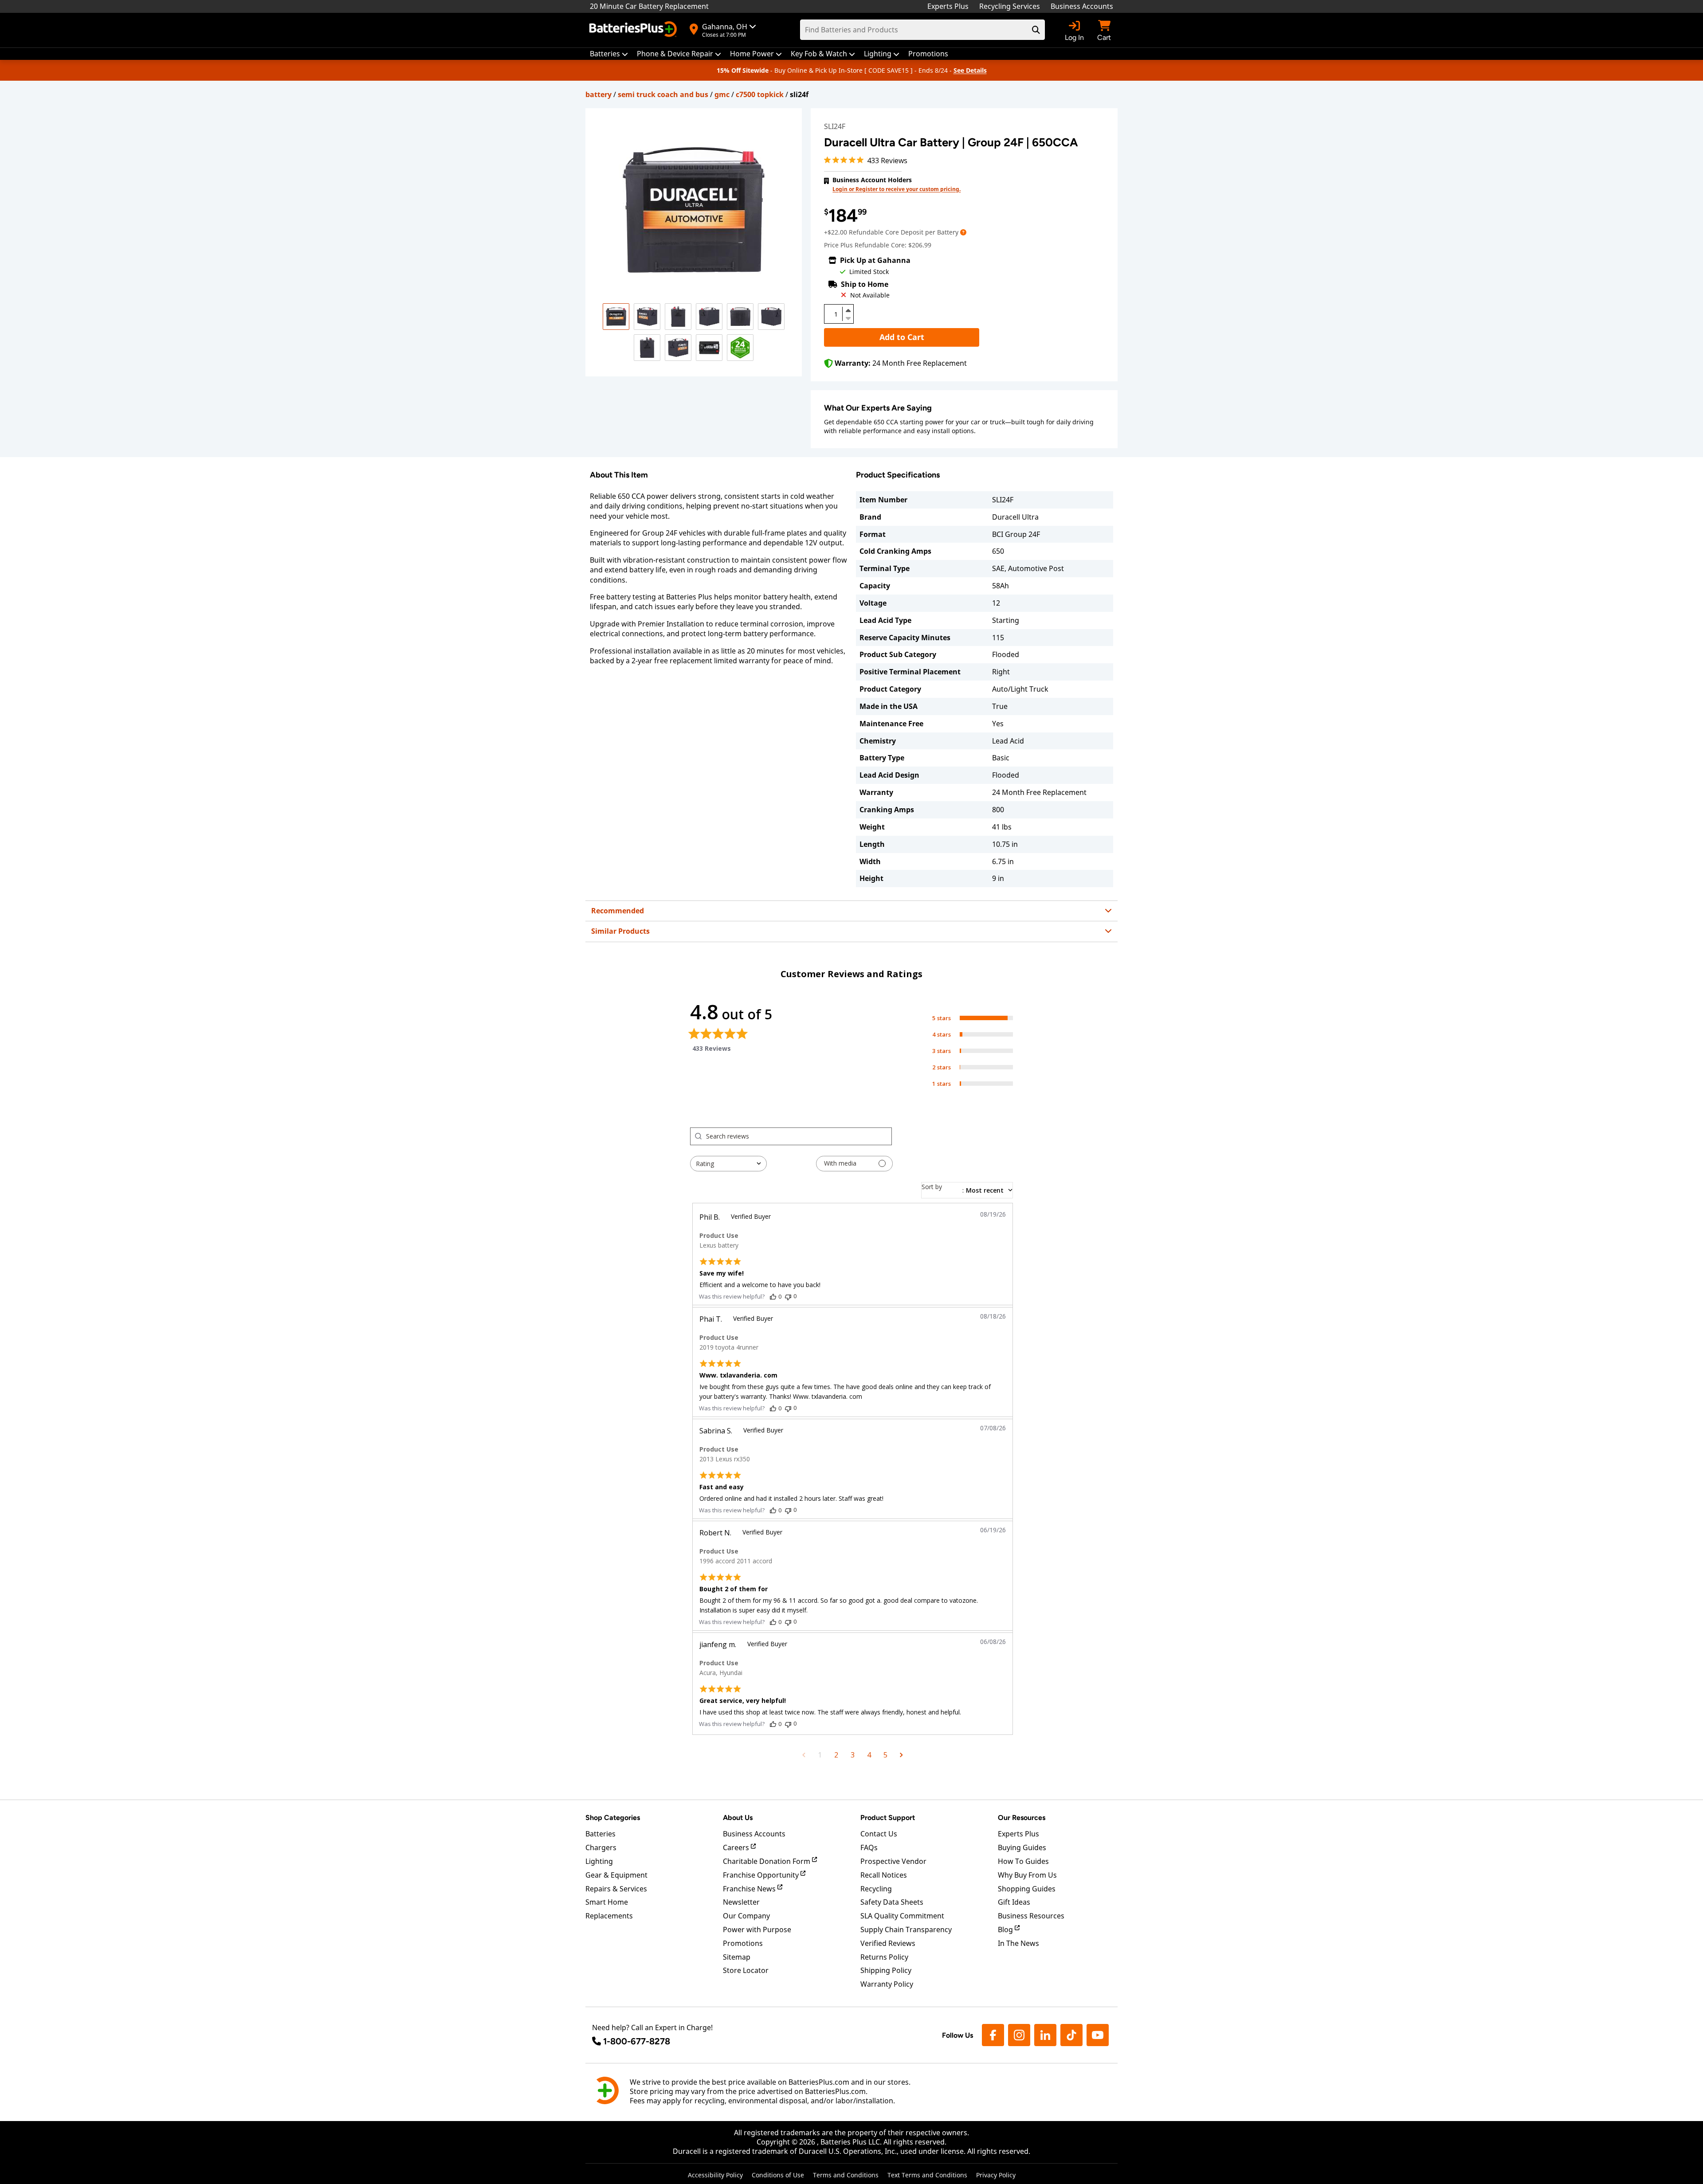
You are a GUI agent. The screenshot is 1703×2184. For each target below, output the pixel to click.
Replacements (609, 1916)
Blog (1006, 1930)
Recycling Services (1010, 6)
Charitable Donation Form (767, 1861)
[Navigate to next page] (901, 1755)
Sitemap (737, 1957)
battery (598, 94)
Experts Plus (948, 6)
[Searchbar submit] (1036, 30)
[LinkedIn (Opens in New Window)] (1045, 2035)
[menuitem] (609, 54)
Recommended (618, 911)
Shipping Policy (886, 1970)
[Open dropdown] (963, 232)
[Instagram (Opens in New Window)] (1019, 2035)
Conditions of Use (778, 2175)
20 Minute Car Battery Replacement (649, 6)
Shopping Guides (1027, 1889)
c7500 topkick (760, 94)
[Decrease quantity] (848, 317)
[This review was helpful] (773, 1296)
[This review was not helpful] (788, 1296)
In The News (1018, 1943)
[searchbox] (799, 1136)
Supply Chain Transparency (906, 1930)
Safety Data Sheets (892, 1902)
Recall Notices (884, 1875)
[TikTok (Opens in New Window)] (1071, 2035)
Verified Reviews (888, 1943)
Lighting (599, 1861)
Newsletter (741, 1902)
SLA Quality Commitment (902, 1916)
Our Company (746, 1916)
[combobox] (728, 1164)
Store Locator (746, 1970)
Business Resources (1031, 1916)
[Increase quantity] (848, 310)
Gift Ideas (1014, 1902)
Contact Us (879, 1834)
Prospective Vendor (893, 1861)
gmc (722, 94)
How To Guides (1023, 1861)
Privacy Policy (996, 2175)
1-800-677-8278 (637, 2041)
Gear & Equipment (616, 1875)
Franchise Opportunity (762, 1875)
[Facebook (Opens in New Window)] (993, 2035)
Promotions (743, 1943)
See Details (970, 70)
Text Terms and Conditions (927, 2175)
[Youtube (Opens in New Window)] (1098, 2035)
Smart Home (607, 1902)
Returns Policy (884, 1957)
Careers (737, 1847)
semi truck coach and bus (663, 94)
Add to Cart (902, 337)
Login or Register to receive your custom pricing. (897, 189)
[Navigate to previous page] (804, 1755)
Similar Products (620, 931)
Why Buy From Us (1027, 1875)
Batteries (600, 1834)
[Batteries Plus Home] (634, 30)
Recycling (876, 1889)
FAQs (869, 1847)
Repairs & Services (616, 1889)
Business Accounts (1082, 6)
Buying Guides (1022, 1847)
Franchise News (750, 1889)
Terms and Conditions (846, 2175)
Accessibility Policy (715, 2175)
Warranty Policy (887, 1984)
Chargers (601, 1847)
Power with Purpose (757, 1930)
